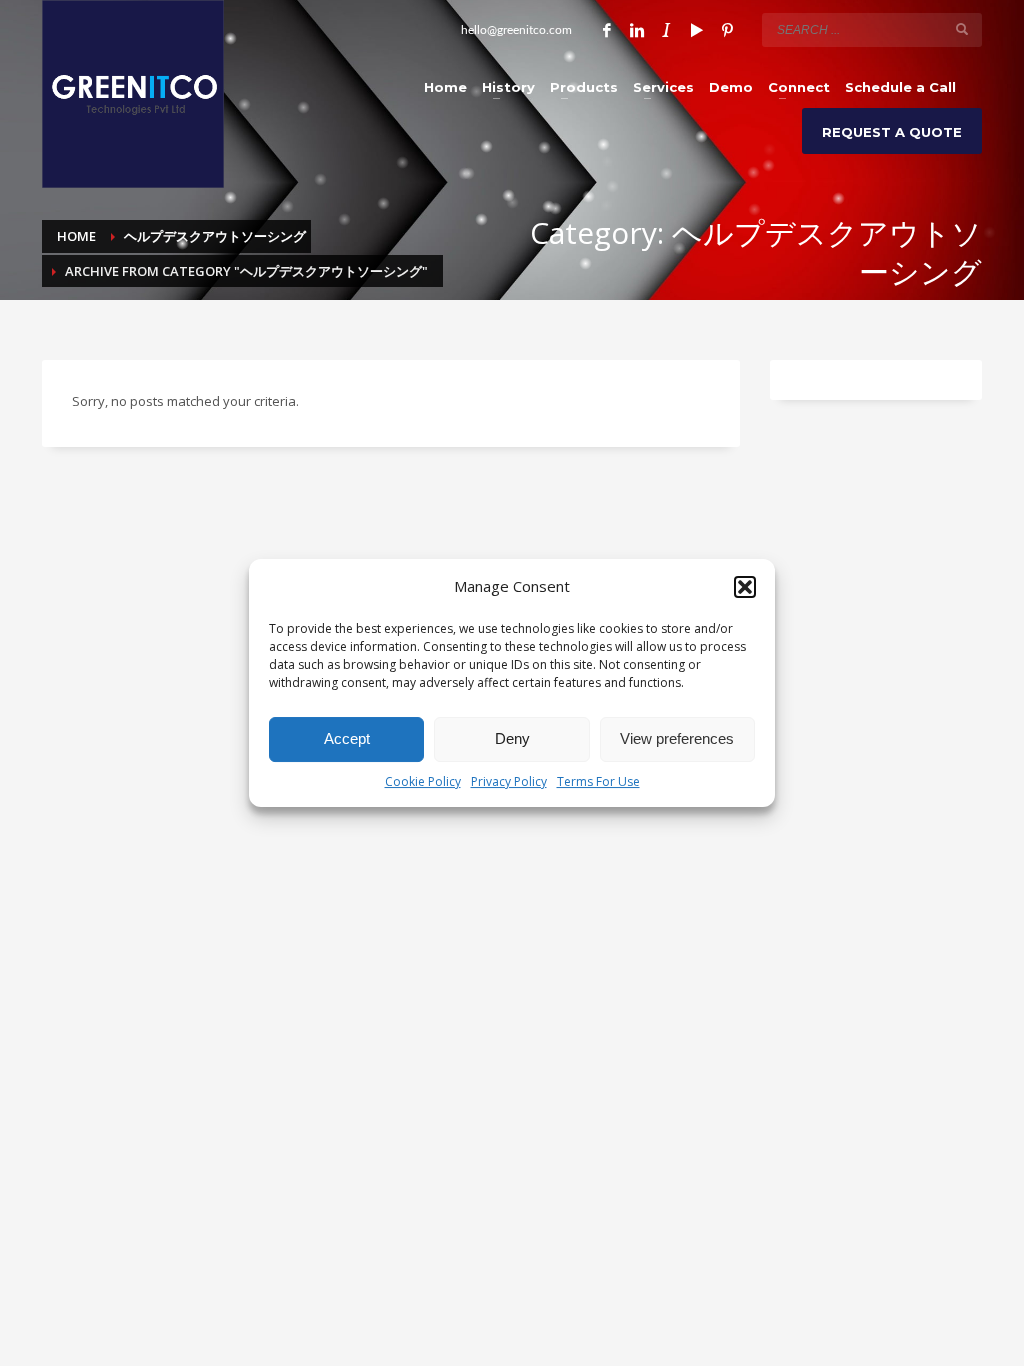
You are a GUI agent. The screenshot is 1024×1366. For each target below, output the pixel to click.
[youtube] (697, 30)
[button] (745, 587)
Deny (512, 738)
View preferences (677, 738)
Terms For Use (598, 781)
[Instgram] (667, 30)
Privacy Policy (509, 781)
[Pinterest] (727, 30)
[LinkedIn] (637, 30)
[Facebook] (607, 30)
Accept (347, 738)
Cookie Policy (423, 781)
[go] (962, 29)
